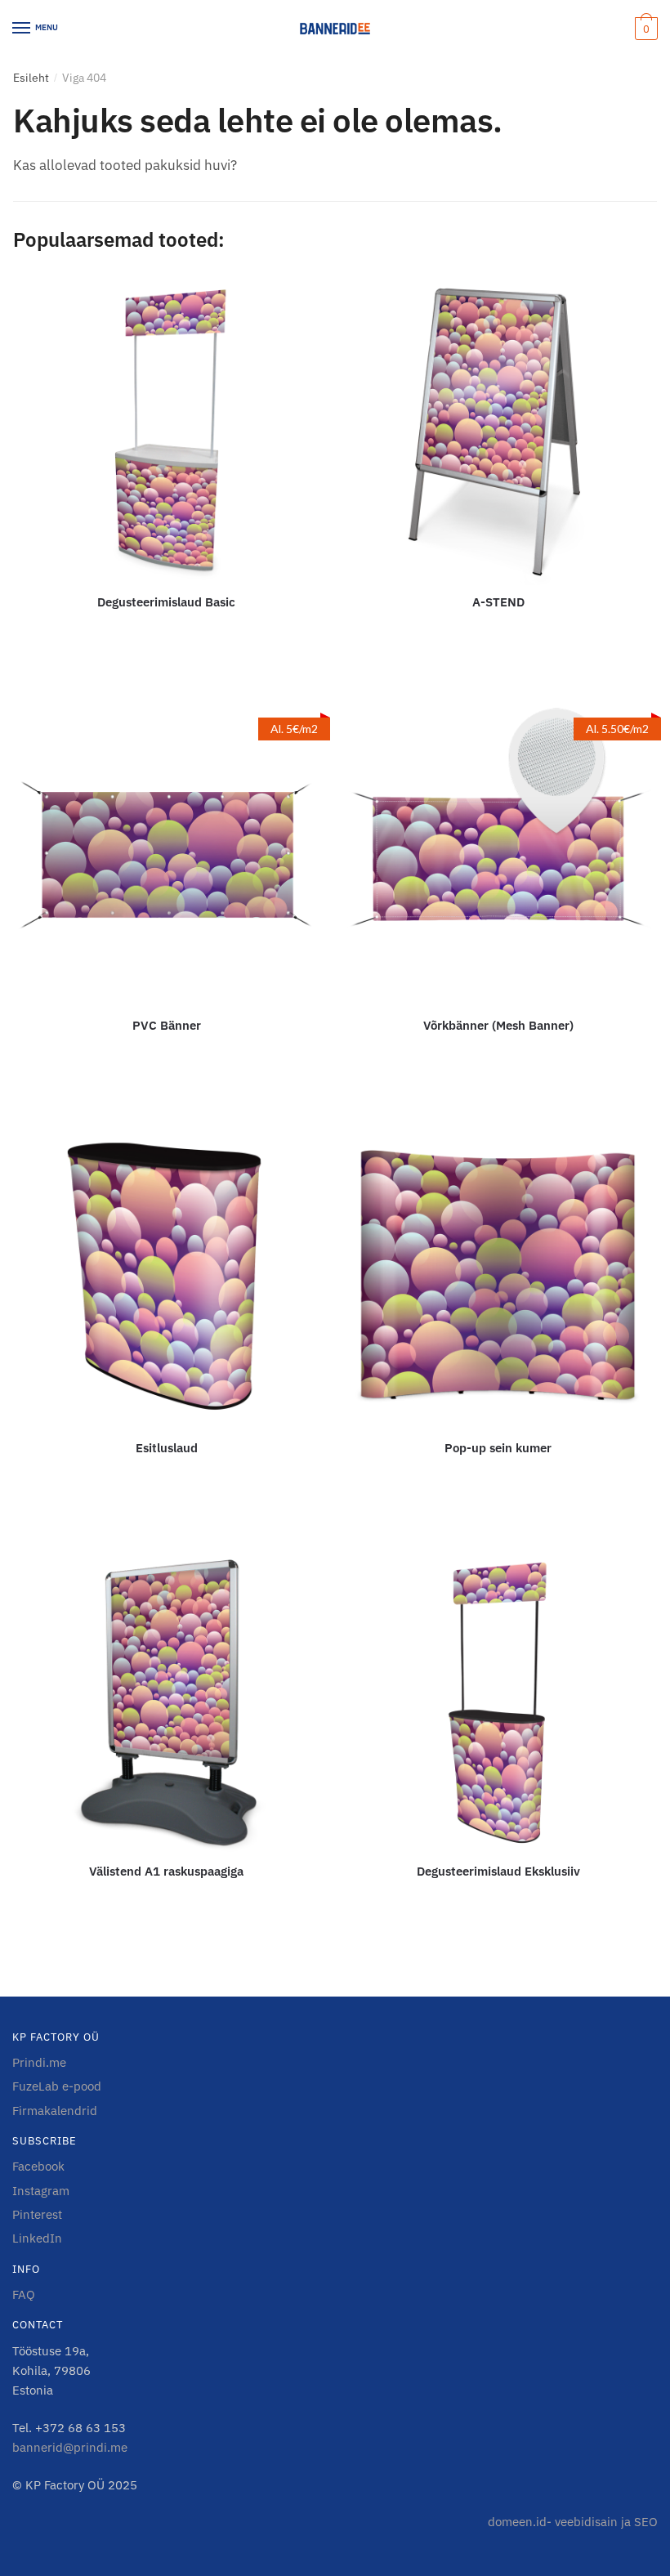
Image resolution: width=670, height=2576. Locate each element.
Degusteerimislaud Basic (166, 602)
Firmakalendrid (55, 2111)
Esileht (31, 78)
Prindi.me (39, 2062)
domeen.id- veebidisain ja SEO (573, 2522)
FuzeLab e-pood (57, 2086)
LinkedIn (37, 2238)
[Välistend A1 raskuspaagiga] (167, 1701)
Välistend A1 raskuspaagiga (166, 1871)
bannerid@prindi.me (70, 2447)
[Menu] (22, 29)
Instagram (41, 2191)
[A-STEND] (498, 432)
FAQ (24, 2294)
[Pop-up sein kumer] (498, 1278)
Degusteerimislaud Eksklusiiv (498, 1871)
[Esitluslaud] (167, 1278)
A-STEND (498, 602)
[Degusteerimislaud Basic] (167, 432)
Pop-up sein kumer (498, 1448)
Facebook (38, 2166)
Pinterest (37, 2214)
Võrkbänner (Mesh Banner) (498, 1025)
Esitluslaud (167, 1448)
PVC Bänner (167, 1025)
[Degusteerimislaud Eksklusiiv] (498, 1701)
